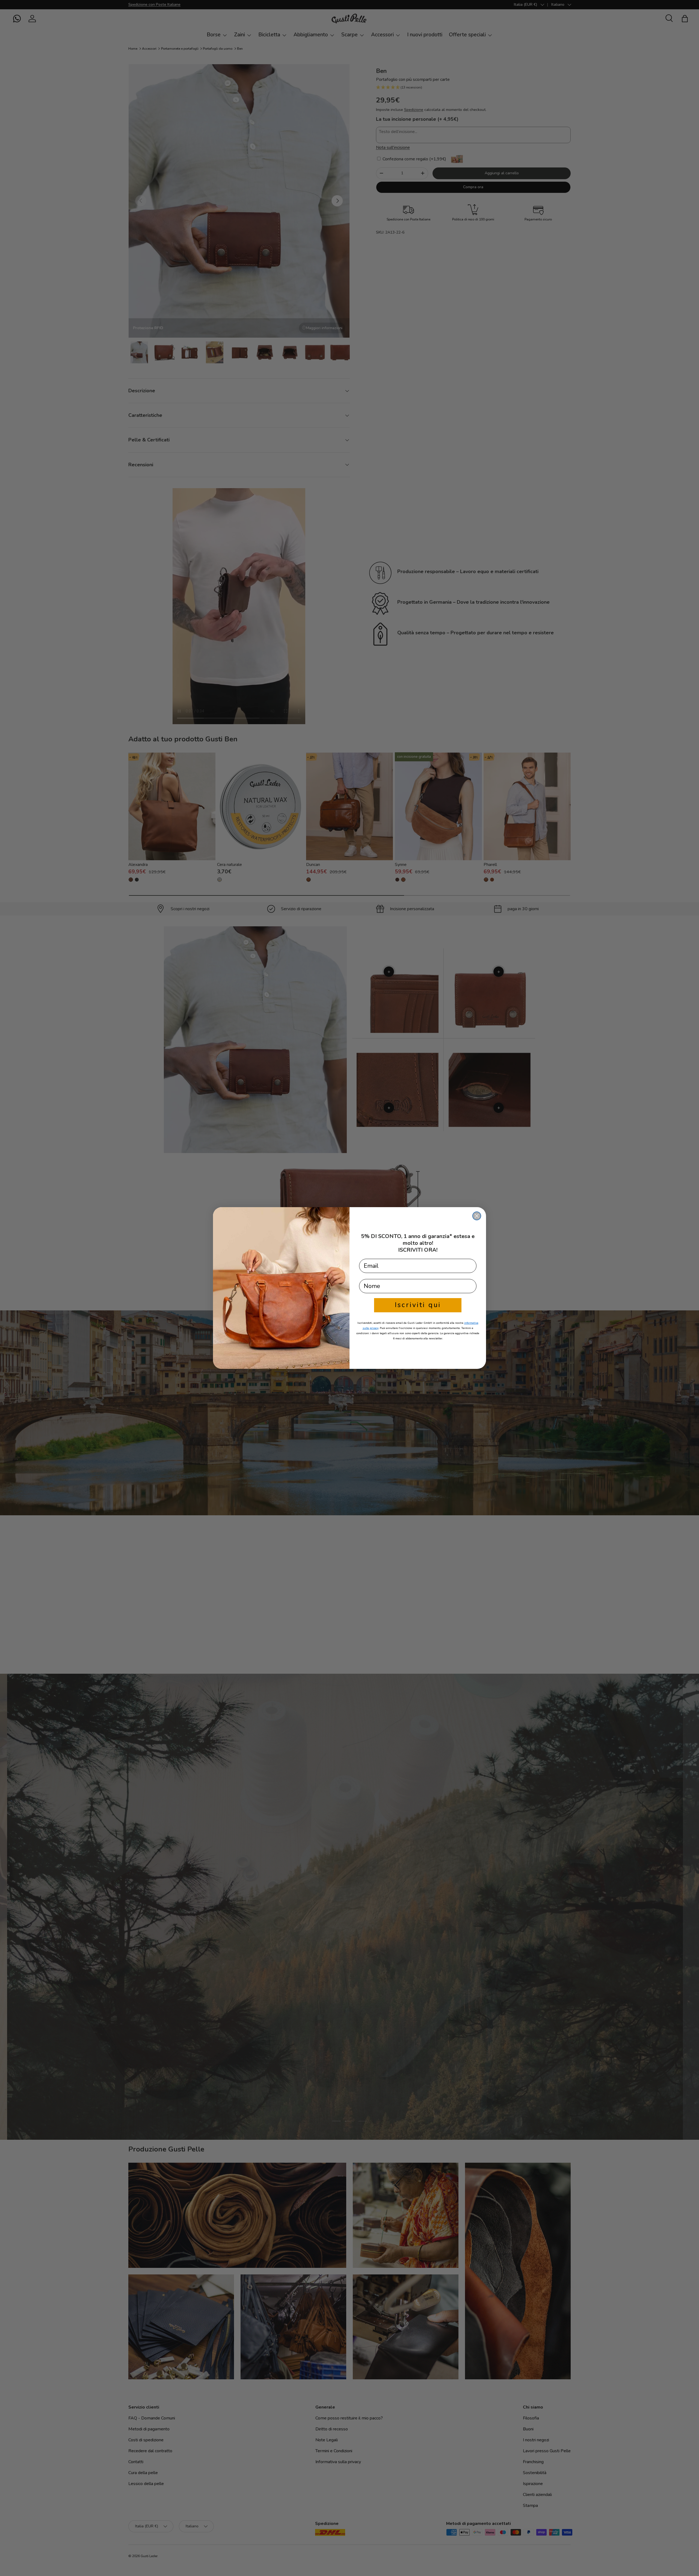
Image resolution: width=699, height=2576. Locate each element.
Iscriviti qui (418, 1305)
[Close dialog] (477, 1216)
